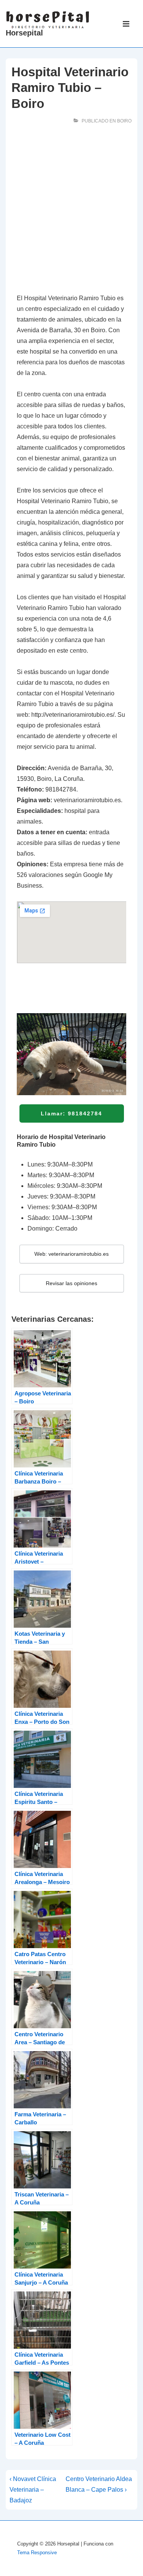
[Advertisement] (71, 211)
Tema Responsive (37, 2553)
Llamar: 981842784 (71, 1113)
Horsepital (24, 33)
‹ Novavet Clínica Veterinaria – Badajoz (33, 2490)
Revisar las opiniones (71, 1283)
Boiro (124, 121)
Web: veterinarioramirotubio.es (71, 1254)
